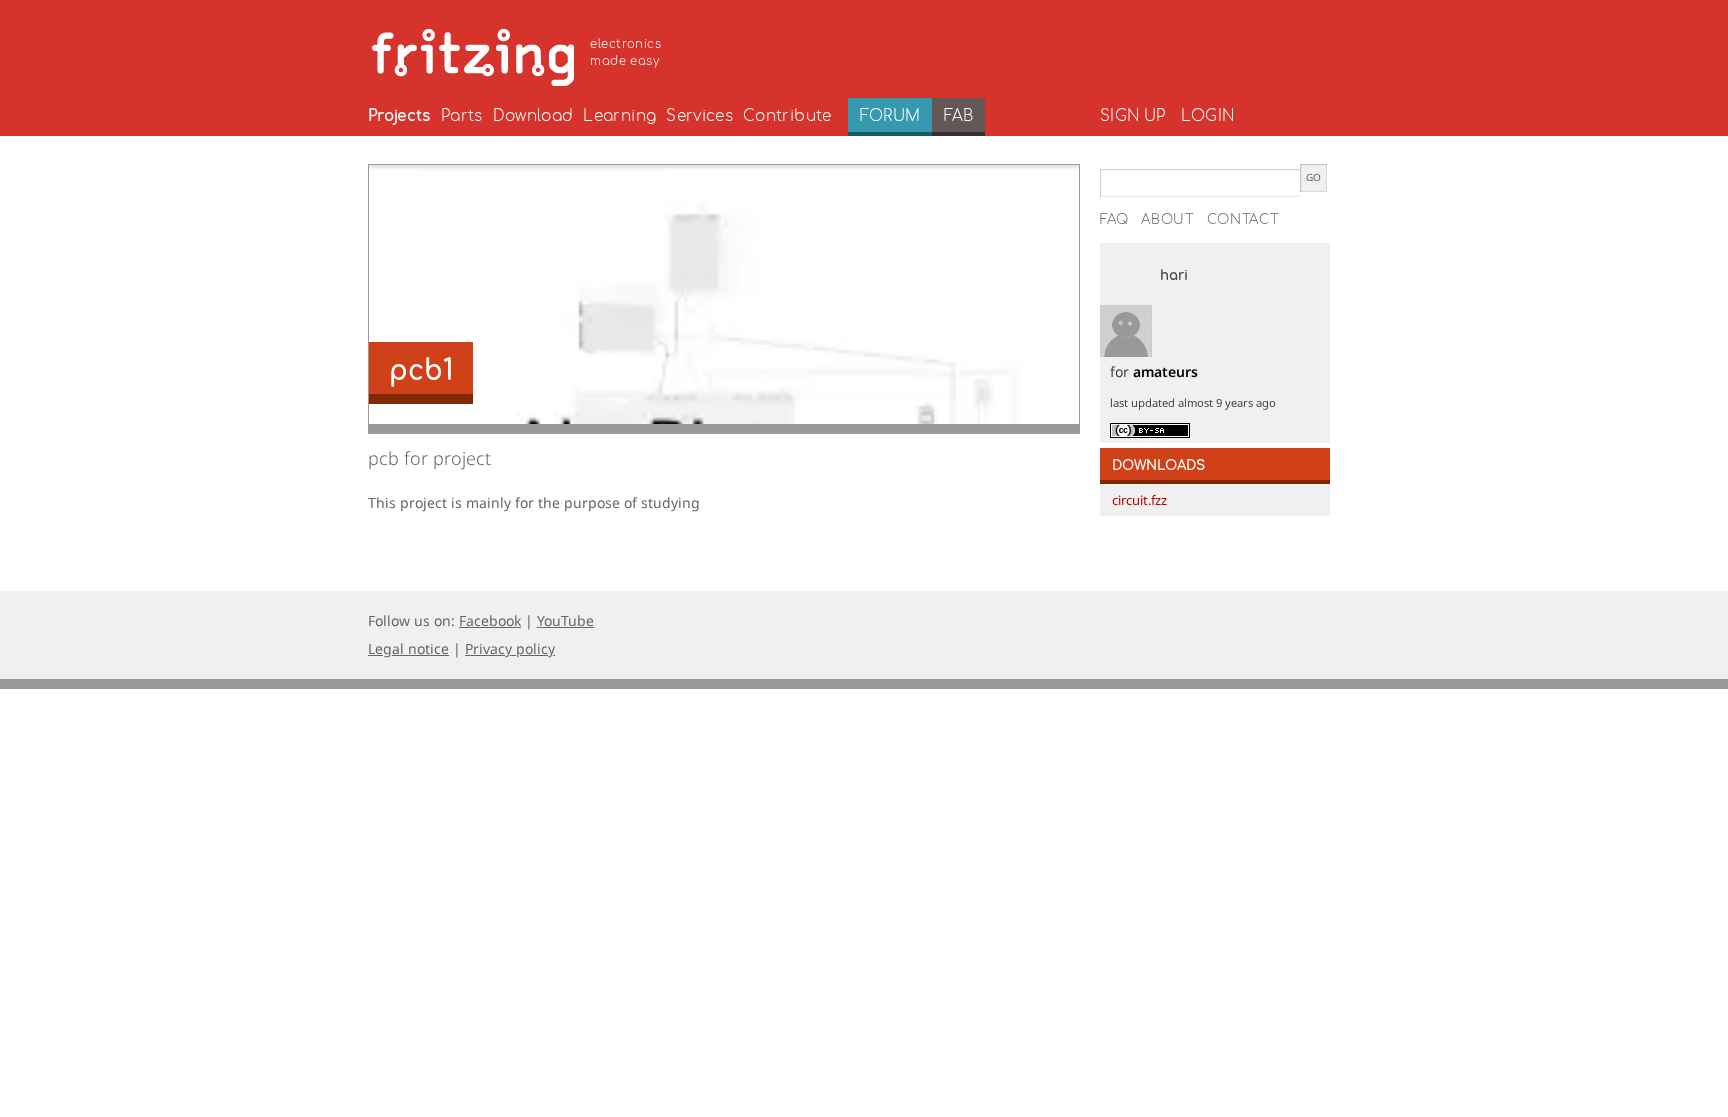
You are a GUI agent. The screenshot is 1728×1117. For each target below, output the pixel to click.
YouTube (565, 620)
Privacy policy (510, 648)
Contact (1243, 220)
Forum (890, 116)
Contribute (787, 116)
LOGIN (1207, 116)
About (1168, 220)
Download (533, 116)
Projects (399, 116)
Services (699, 116)
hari (1174, 276)
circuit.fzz (1139, 500)
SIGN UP (1132, 116)
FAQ (1114, 220)
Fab (958, 116)
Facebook (490, 620)
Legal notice (408, 648)
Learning (619, 116)
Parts (462, 116)
